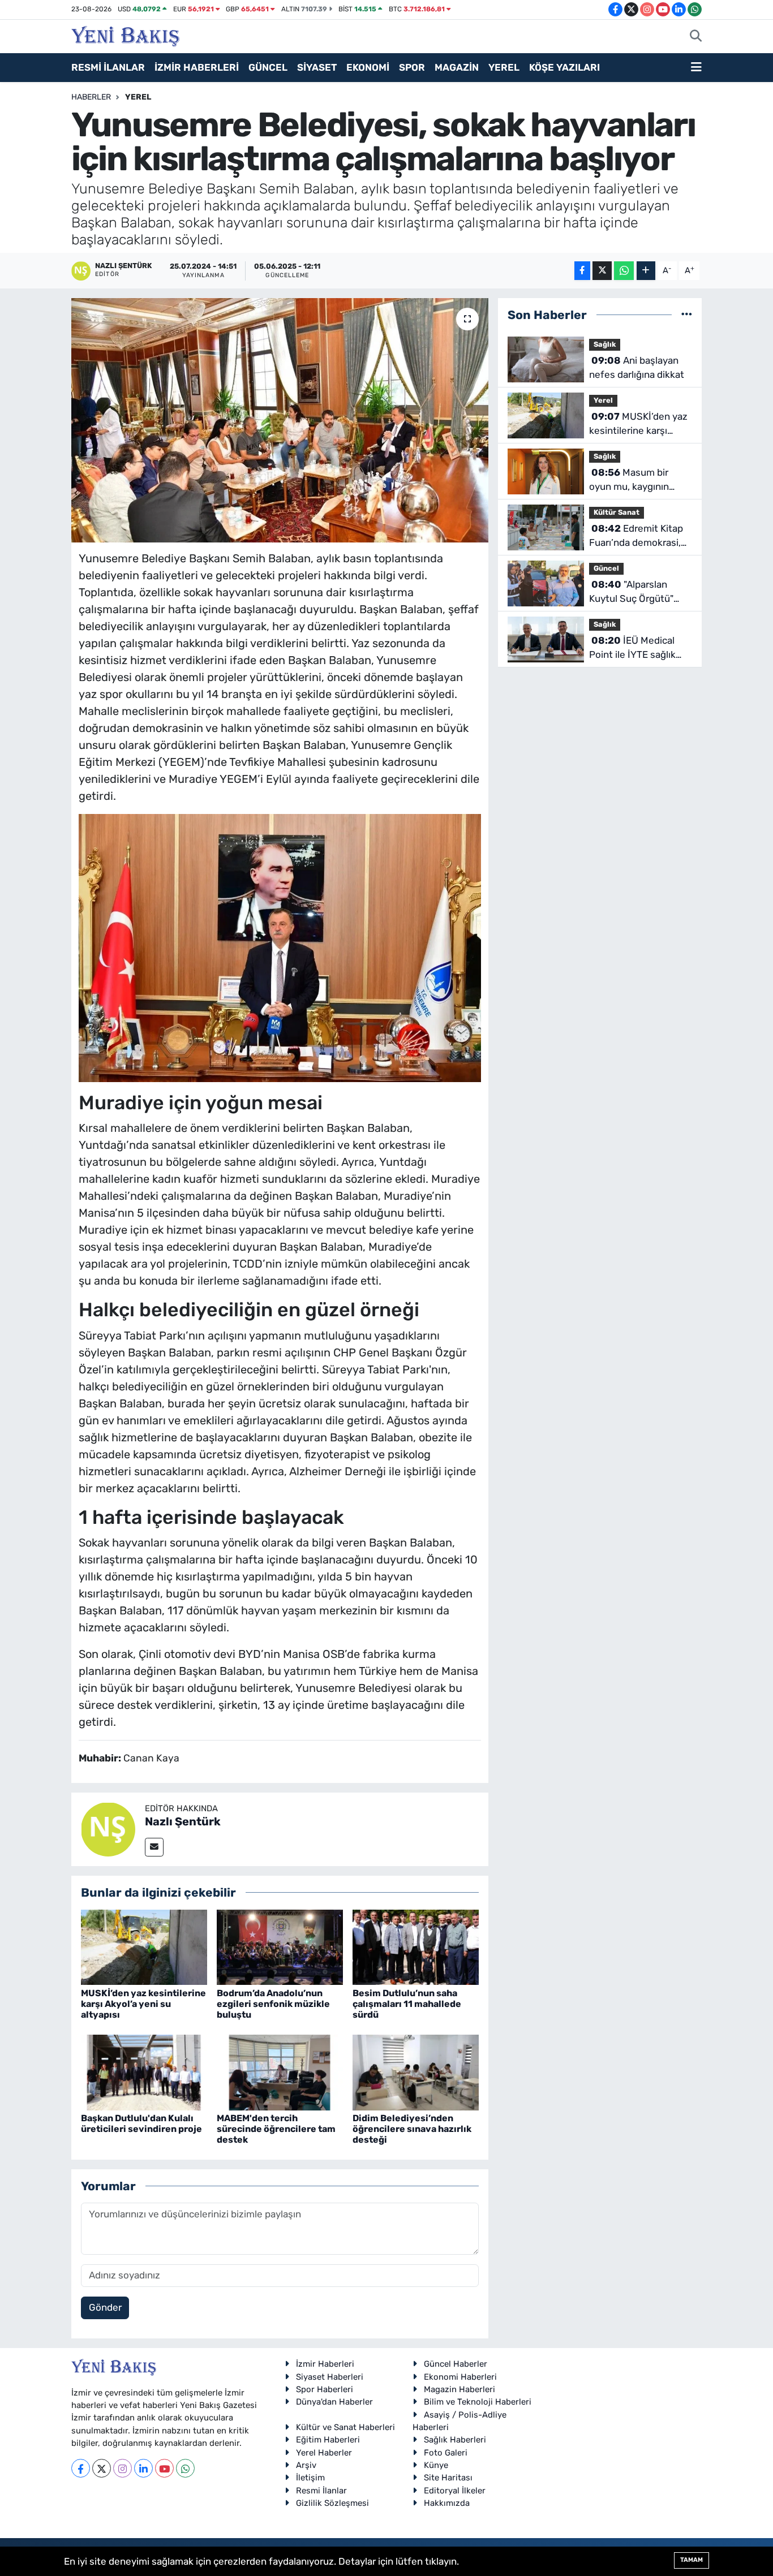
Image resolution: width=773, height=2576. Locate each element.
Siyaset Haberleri (330, 2377)
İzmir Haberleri (325, 2364)
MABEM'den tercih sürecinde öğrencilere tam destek (276, 2129)
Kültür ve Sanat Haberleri (345, 2427)
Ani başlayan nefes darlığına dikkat (637, 368)
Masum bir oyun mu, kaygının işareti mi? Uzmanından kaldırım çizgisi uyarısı (635, 481)
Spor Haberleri (325, 2389)
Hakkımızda (447, 2503)
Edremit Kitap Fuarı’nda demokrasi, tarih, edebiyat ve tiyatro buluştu (636, 537)
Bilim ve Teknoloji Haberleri (478, 2402)
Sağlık (605, 344)
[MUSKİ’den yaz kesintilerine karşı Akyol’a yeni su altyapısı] (144, 1946)
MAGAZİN (457, 67)
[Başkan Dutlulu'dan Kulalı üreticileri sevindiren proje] (144, 2071)
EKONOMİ (368, 67)
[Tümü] (687, 315)
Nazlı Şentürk (183, 1821)
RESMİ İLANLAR (108, 67)
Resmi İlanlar (321, 2491)
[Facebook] (81, 2468)
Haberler (91, 97)
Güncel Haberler (456, 2364)
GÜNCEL (268, 67)
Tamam (692, 2560)
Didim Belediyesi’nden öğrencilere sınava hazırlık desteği (412, 2129)
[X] (102, 2468)
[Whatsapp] (185, 2468)
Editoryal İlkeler (455, 2491)
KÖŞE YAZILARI (564, 67)
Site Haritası (448, 2478)
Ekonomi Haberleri (460, 2377)
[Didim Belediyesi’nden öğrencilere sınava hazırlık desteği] (416, 2071)
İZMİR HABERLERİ (197, 67)
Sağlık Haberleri (455, 2440)
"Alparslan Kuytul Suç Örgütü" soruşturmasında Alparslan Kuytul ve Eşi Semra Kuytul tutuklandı (639, 593)
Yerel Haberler (324, 2453)
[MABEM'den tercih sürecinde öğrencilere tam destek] (280, 2071)
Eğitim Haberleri (328, 2440)
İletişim (310, 2478)
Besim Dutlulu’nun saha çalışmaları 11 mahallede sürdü (407, 2004)
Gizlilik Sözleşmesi (332, 2503)
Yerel (138, 97)
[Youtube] (164, 2468)
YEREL (504, 67)
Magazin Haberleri (459, 2389)
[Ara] (696, 37)
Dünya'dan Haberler (334, 2402)
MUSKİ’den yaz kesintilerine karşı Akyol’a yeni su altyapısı (143, 2004)
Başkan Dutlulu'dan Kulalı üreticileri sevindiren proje (141, 2123)
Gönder (105, 2307)
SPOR (412, 67)
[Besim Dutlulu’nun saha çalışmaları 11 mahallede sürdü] (416, 1946)
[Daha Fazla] (646, 271)
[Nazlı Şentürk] (108, 1828)
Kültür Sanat (617, 512)
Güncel (606, 568)
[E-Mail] (154, 1847)
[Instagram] (123, 2468)
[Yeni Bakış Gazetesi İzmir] (125, 35)
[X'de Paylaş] (602, 271)
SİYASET (317, 67)
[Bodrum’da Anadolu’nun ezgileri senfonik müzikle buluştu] (280, 1946)
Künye (436, 2465)
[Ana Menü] (696, 68)
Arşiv (306, 2465)
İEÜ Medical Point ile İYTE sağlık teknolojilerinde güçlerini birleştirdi (632, 649)
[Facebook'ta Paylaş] (582, 271)
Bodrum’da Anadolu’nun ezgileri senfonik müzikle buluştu (273, 2004)
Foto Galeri (446, 2453)
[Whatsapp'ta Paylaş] (624, 271)
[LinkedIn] (143, 2468)
